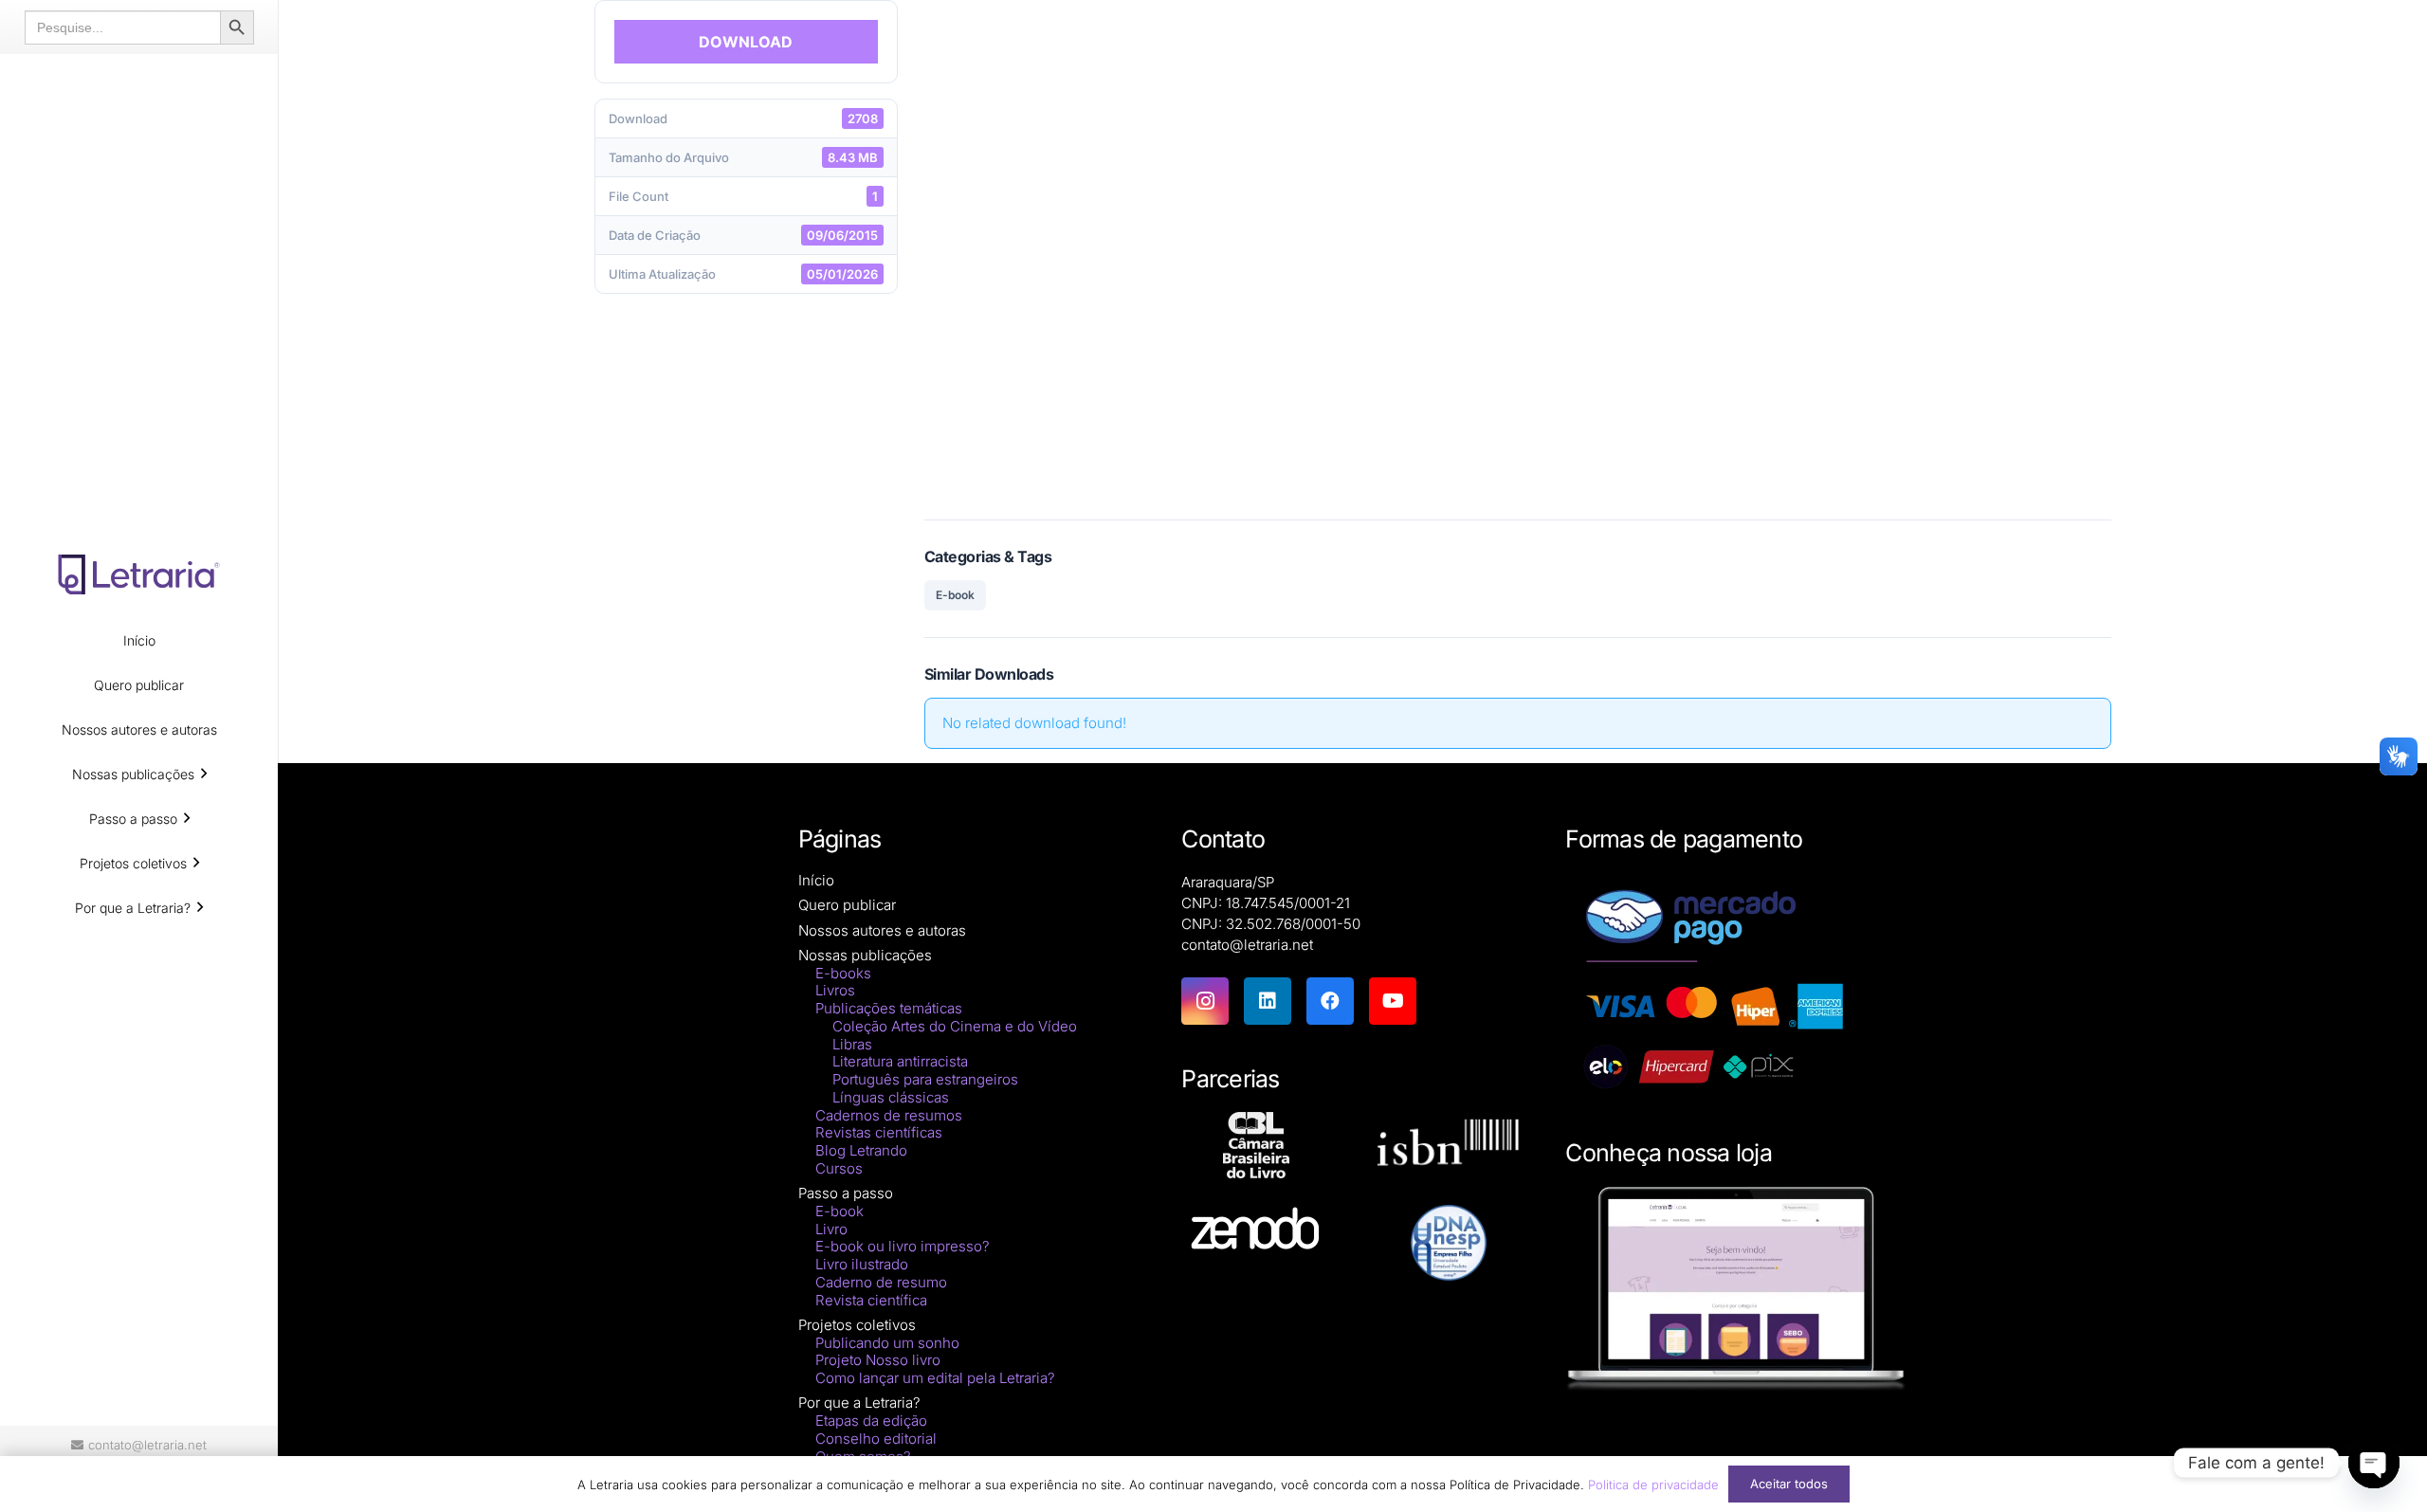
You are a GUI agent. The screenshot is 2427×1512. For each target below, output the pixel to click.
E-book (955, 595)
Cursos (839, 1168)
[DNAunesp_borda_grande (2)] (1448, 1243)
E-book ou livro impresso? (903, 1246)
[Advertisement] (1518, 246)
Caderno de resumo (881, 1282)
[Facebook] (1330, 1001)
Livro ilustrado (862, 1264)
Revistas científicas (879, 1132)
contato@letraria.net (1247, 945)
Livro (831, 1229)
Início (816, 880)
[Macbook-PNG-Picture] (1736, 1290)
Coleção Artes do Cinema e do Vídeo (955, 1026)
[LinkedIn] (1268, 1001)
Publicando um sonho (887, 1343)
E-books (843, 973)
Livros (835, 990)
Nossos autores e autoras (882, 930)
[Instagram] (1205, 1001)
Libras (852, 1044)
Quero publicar (847, 905)
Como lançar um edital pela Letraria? (935, 1378)
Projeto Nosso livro (878, 1360)
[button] (204, 774)
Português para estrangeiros (925, 1079)
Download (746, 42)
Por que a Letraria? (859, 1403)
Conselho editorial (876, 1439)
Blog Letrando (861, 1150)
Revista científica (871, 1300)
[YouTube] (1393, 1001)
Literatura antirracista (900, 1061)
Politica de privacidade (1653, 1485)
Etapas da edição (871, 1421)
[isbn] (1448, 1148)
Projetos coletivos (857, 1325)
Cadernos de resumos (889, 1115)
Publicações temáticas (889, 1008)
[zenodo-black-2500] (1256, 1231)
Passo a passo (846, 1193)
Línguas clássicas (891, 1097)
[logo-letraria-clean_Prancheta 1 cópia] (139, 574)
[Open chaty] (2374, 1463)
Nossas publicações (865, 955)
